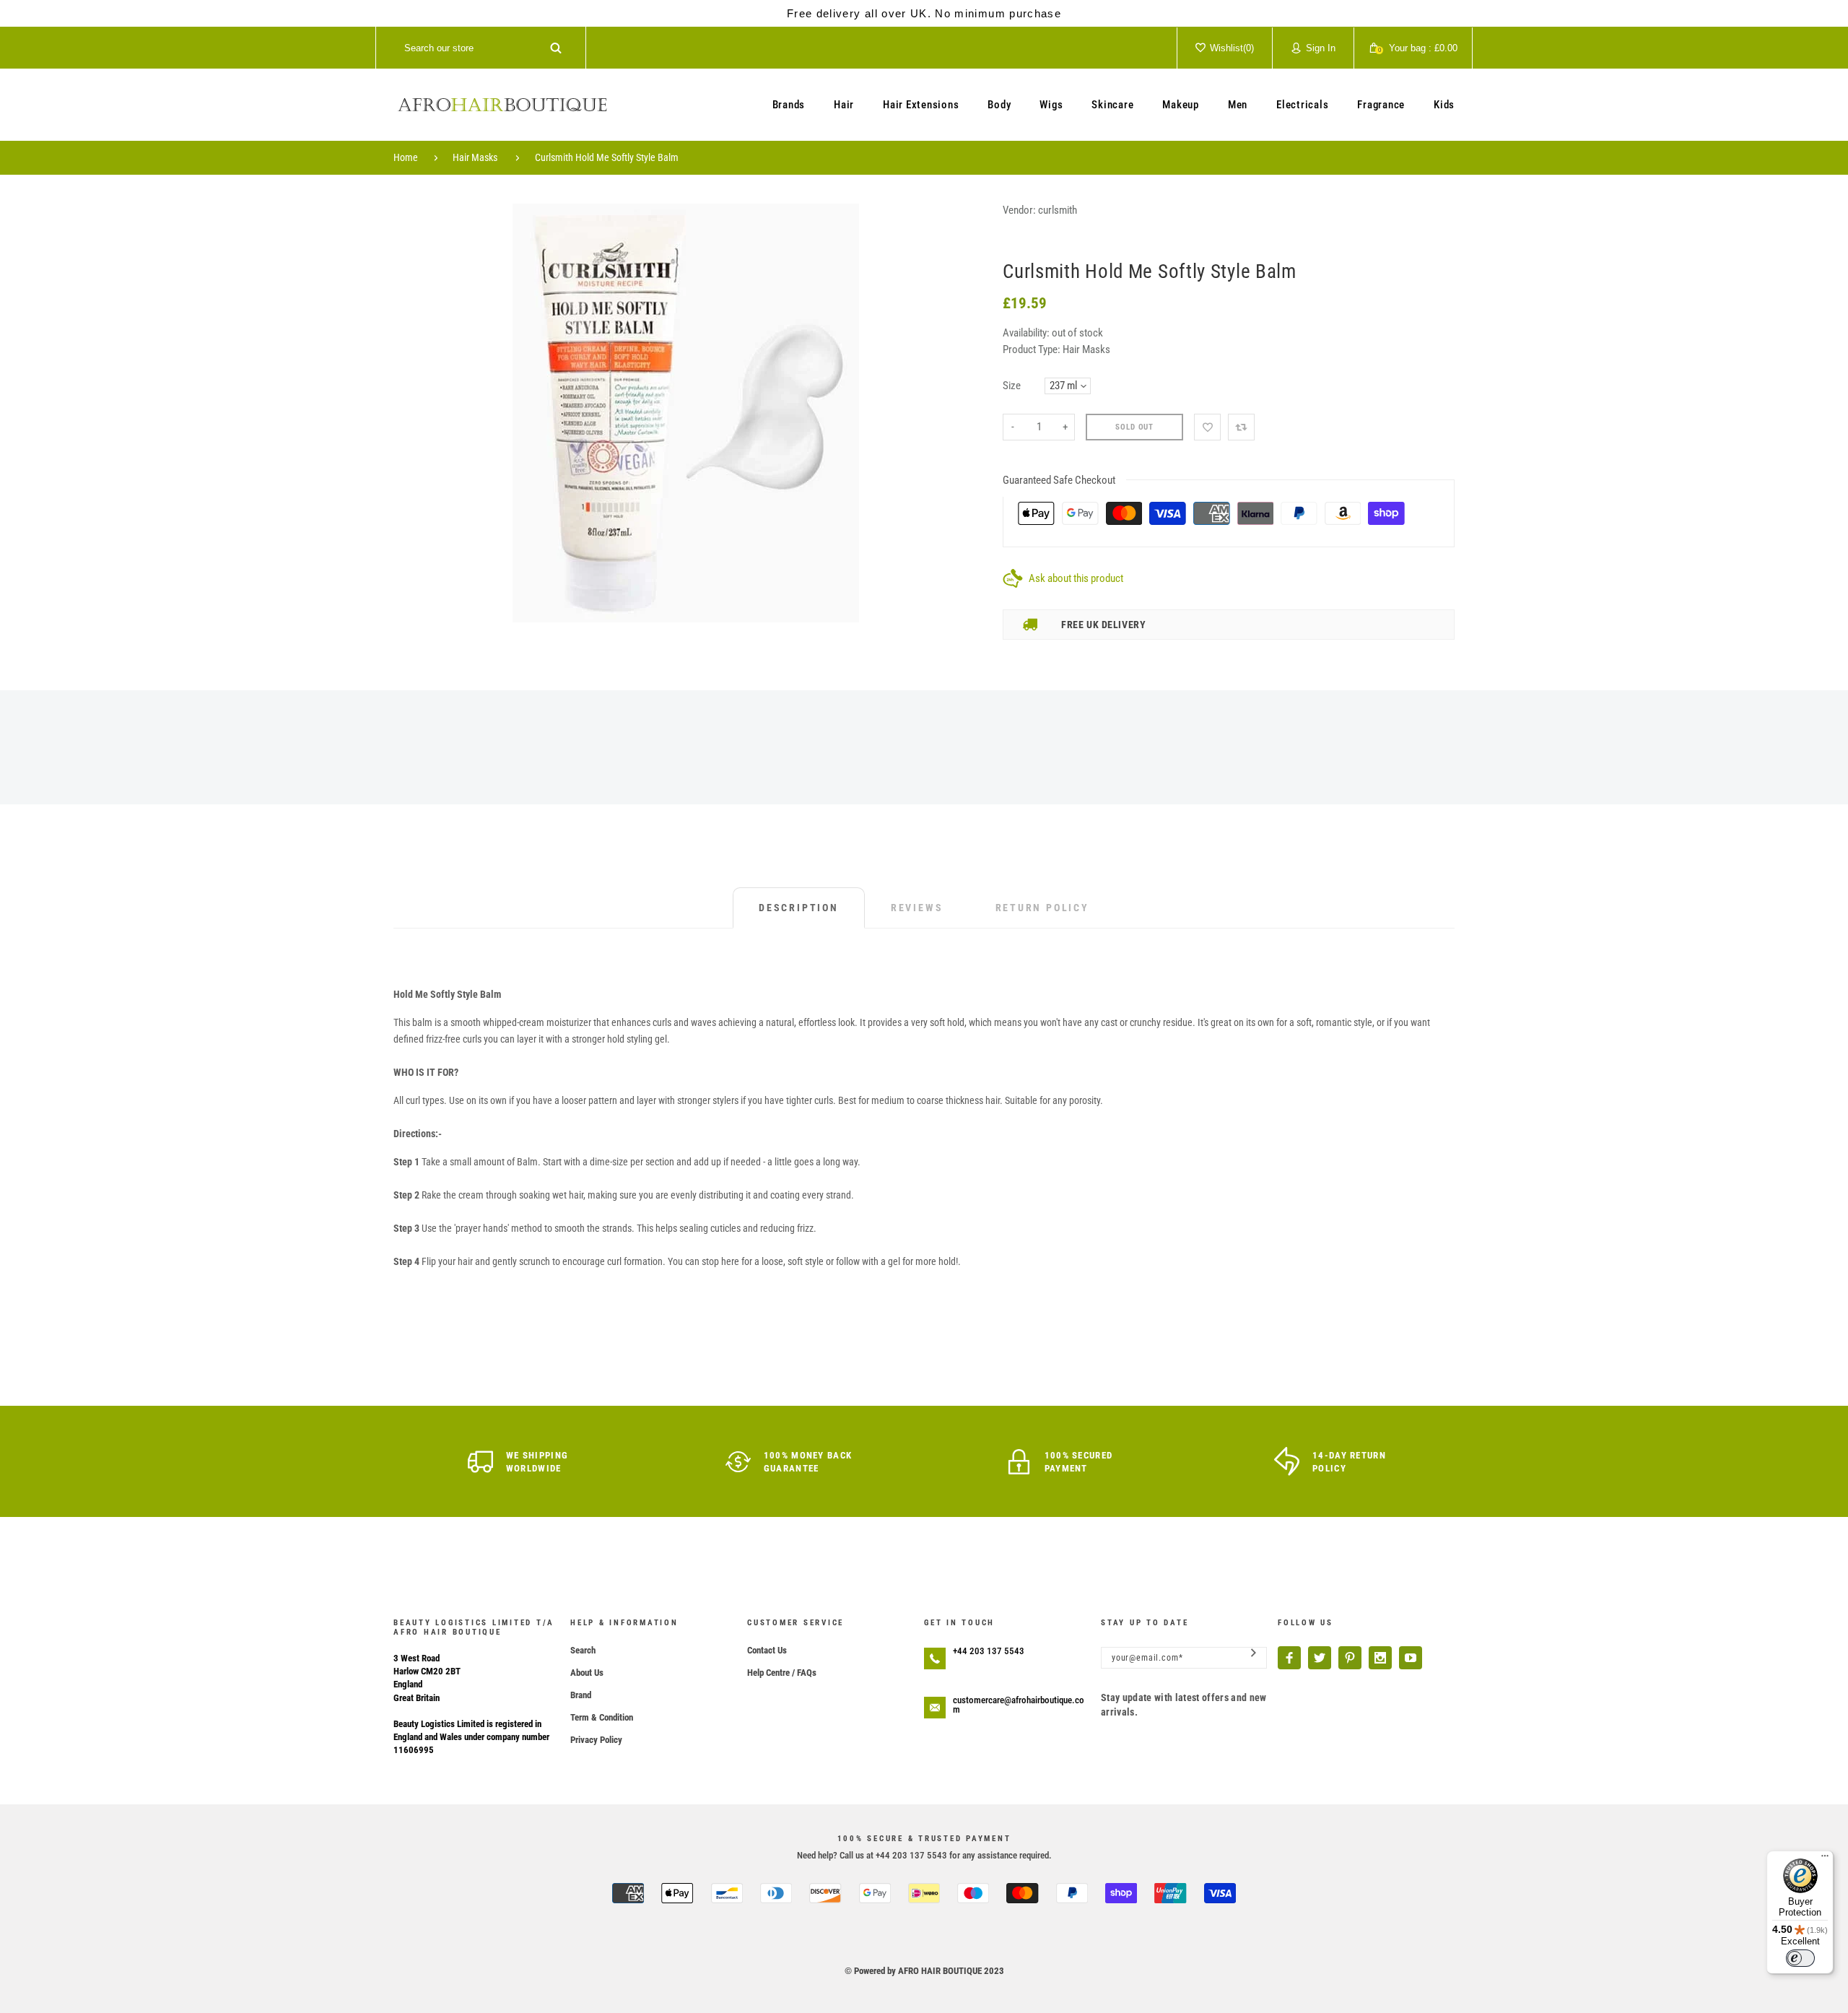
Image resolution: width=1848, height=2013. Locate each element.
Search (583, 1650)
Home (406, 157)
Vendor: (1019, 210)
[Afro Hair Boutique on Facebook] (1289, 1658)
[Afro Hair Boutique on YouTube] (1411, 1658)
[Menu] (1825, 1859)
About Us (587, 1673)
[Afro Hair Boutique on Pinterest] (1350, 1658)
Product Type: (1032, 349)
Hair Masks (475, 157)
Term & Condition (602, 1717)
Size (1012, 386)
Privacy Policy (596, 1740)
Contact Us (767, 1650)
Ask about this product (1076, 578)
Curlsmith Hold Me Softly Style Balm (607, 157)
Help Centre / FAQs (782, 1673)
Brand (581, 1695)
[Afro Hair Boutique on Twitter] (1320, 1658)
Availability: (1027, 333)
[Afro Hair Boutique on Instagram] (1380, 1658)
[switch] (1800, 1958)
